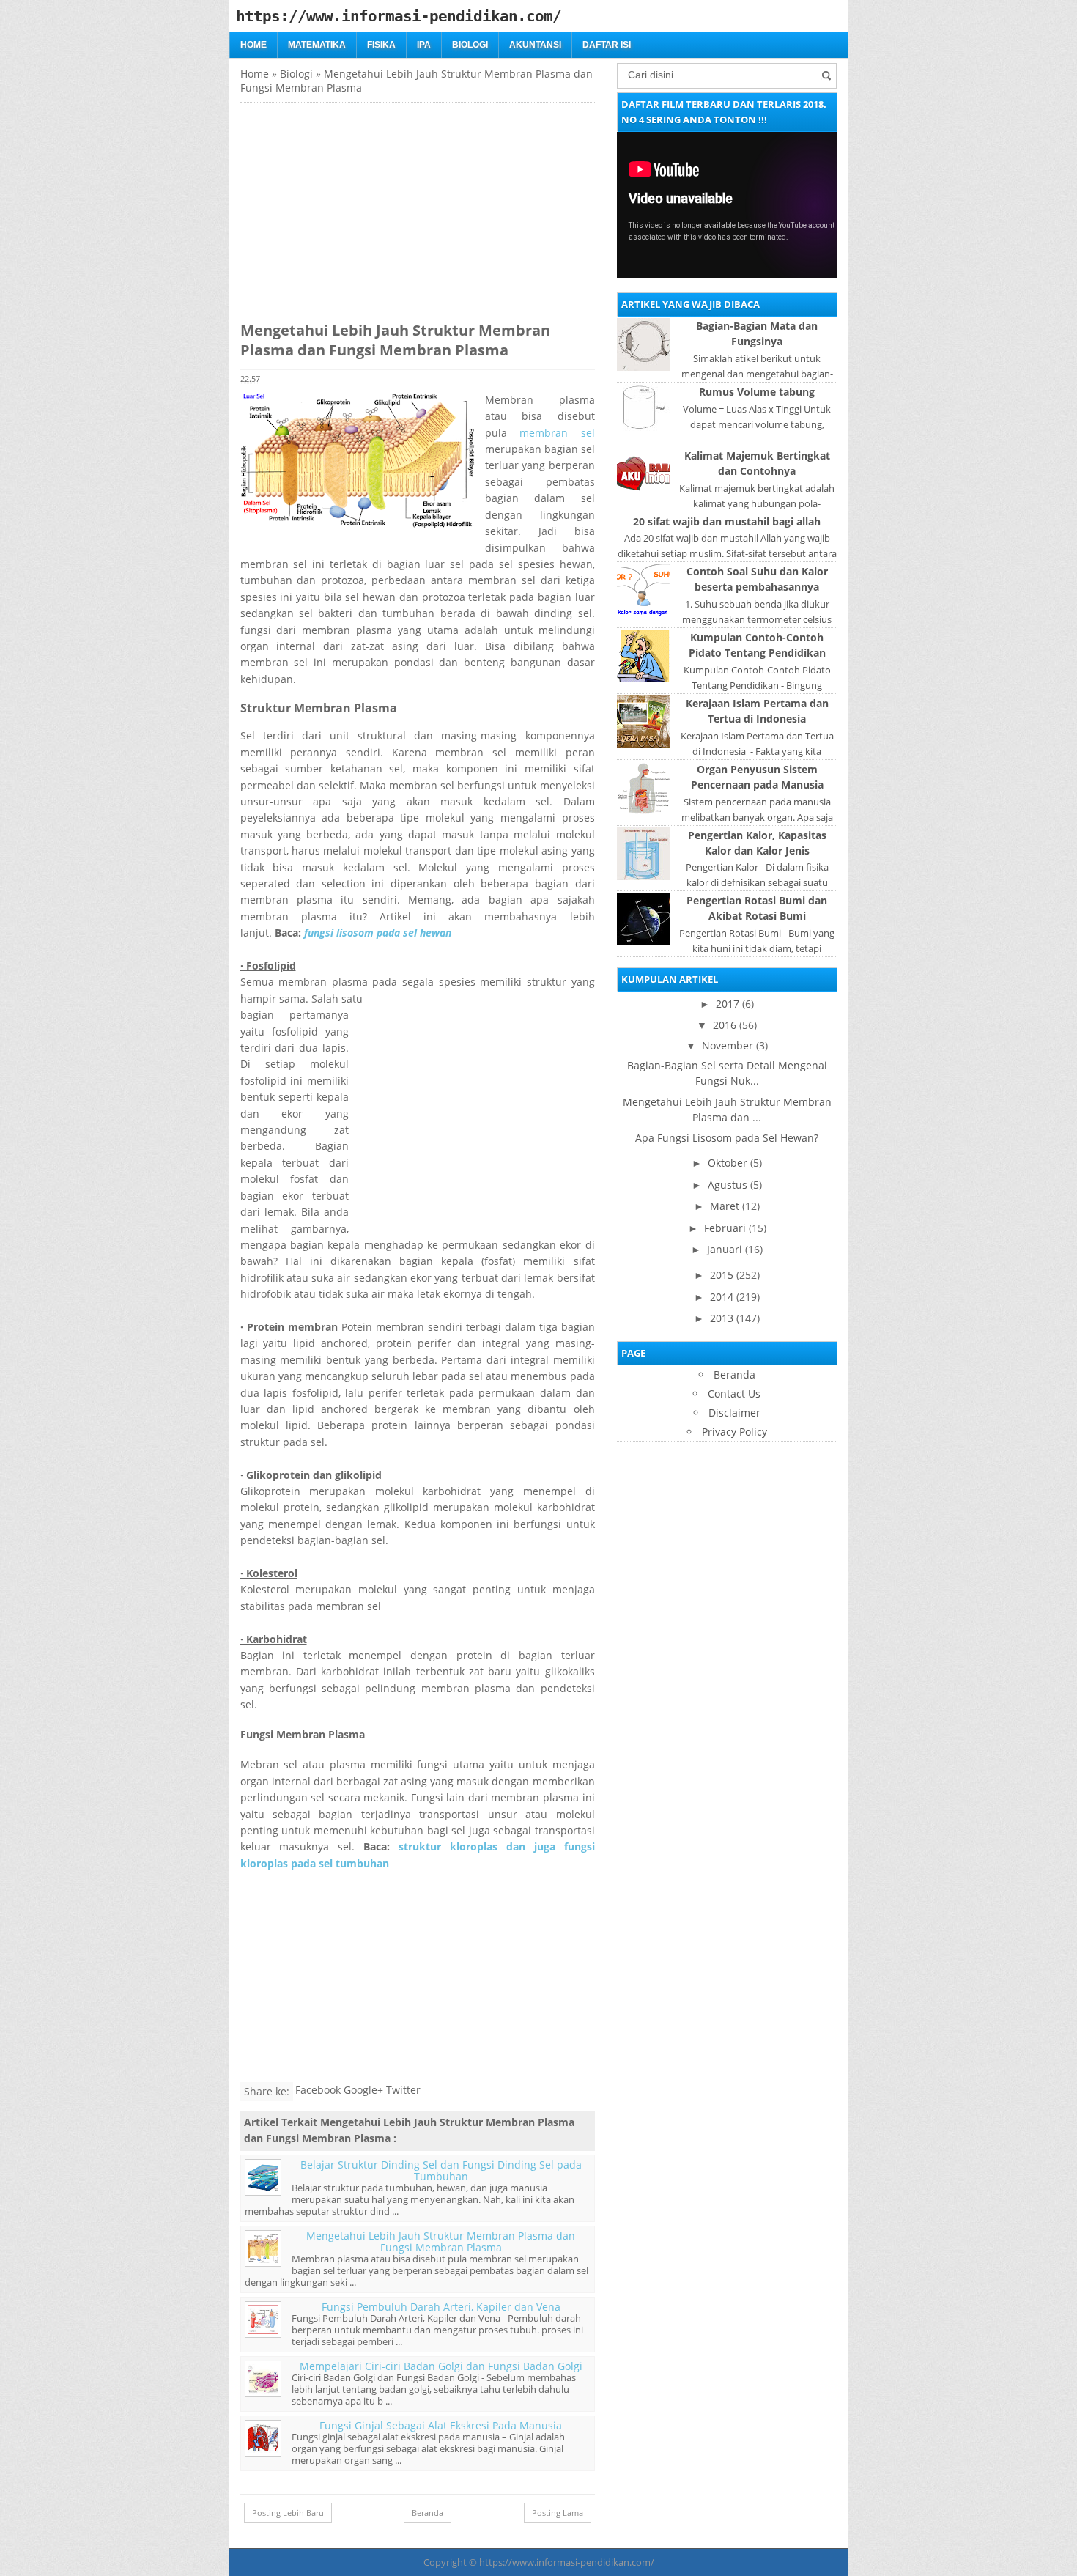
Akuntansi (535, 45)
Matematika (317, 45)
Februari (725, 1228)
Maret (725, 1206)
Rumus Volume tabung (757, 392)
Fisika (381, 45)
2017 (728, 1004)
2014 (722, 1297)
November (728, 1045)
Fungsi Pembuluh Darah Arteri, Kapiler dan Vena (441, 2307)
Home (253, 45)
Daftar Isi (607, 45)
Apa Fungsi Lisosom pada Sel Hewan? (727, 1138)
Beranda (428, 2513)
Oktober (728, 1163)
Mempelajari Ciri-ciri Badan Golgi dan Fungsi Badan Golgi (441, 2366)
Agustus (728, 1185)
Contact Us (734, 1394)
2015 (722, 1275)
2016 (725, 1025)
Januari (725, 1249)
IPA (424, 45)
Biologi (470, 45)
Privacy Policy (734, 1432)
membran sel (557, 433)
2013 (722, 1318)
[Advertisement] (363, 205)
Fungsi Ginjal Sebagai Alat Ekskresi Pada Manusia (441, 2425)
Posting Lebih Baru (288, 2513)
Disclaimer (734, 1413)
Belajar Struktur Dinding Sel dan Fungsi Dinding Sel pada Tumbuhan (441, 2170)
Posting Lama (558, 2513)
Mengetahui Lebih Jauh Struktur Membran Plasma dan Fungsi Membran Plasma (441, 2241)
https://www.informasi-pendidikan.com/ (567, 2562)
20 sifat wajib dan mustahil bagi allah (727, 521)
